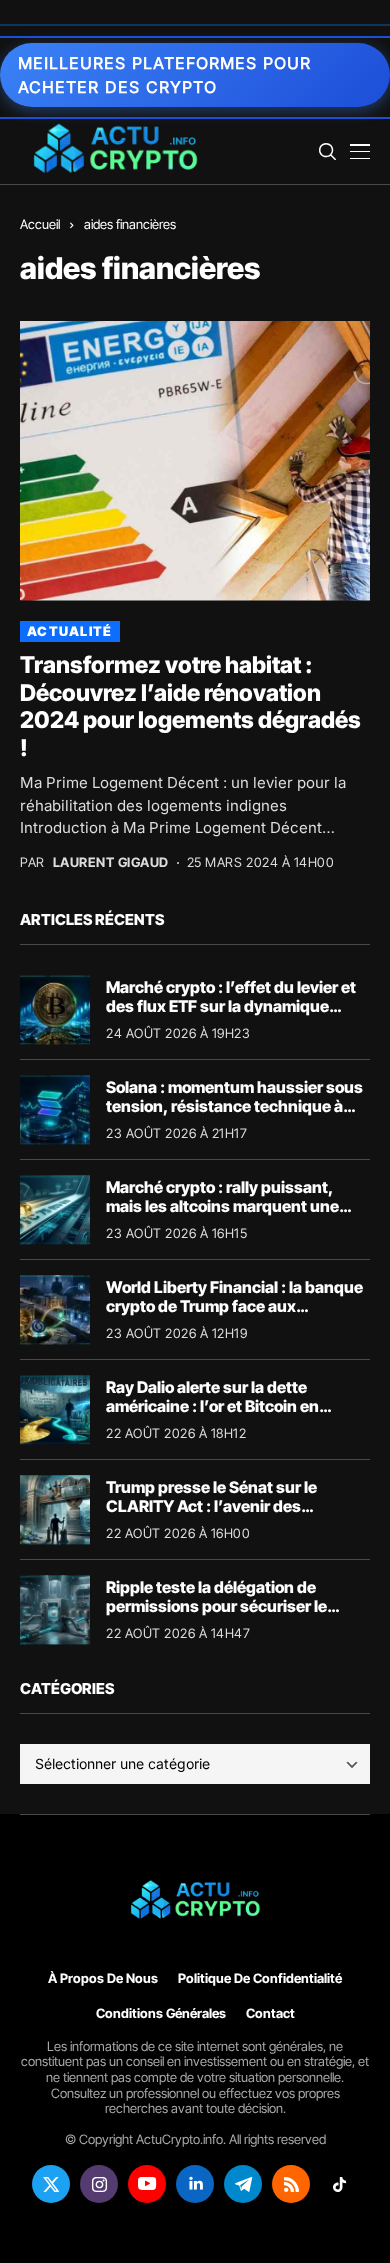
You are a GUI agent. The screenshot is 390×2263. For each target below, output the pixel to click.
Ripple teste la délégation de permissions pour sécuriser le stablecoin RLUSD (216, 1606)
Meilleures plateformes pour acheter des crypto (164, 75)
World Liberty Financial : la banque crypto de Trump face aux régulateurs (234, 1306)
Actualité (70, 631)
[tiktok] (339, 2184)
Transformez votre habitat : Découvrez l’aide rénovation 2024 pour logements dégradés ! (190, 706)
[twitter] (51, 2184)
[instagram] (99, 2184)
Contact (270, 2013)
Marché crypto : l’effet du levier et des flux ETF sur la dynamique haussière (231, 1006)
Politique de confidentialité (260, 1978)
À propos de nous (103, 1978)
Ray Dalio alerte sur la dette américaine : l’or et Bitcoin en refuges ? (212, 1406)
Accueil (40, 224)
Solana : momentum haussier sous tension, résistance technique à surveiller (234, 1106)
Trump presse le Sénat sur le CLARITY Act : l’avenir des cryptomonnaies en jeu (211, 1506)
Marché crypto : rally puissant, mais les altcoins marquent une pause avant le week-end (222, 1206)
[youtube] (147, 2184)
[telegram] (243, 2184)
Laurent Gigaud (111, 862)
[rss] (291, 2184)
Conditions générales (161, 2013)
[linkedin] (195, 2184)
